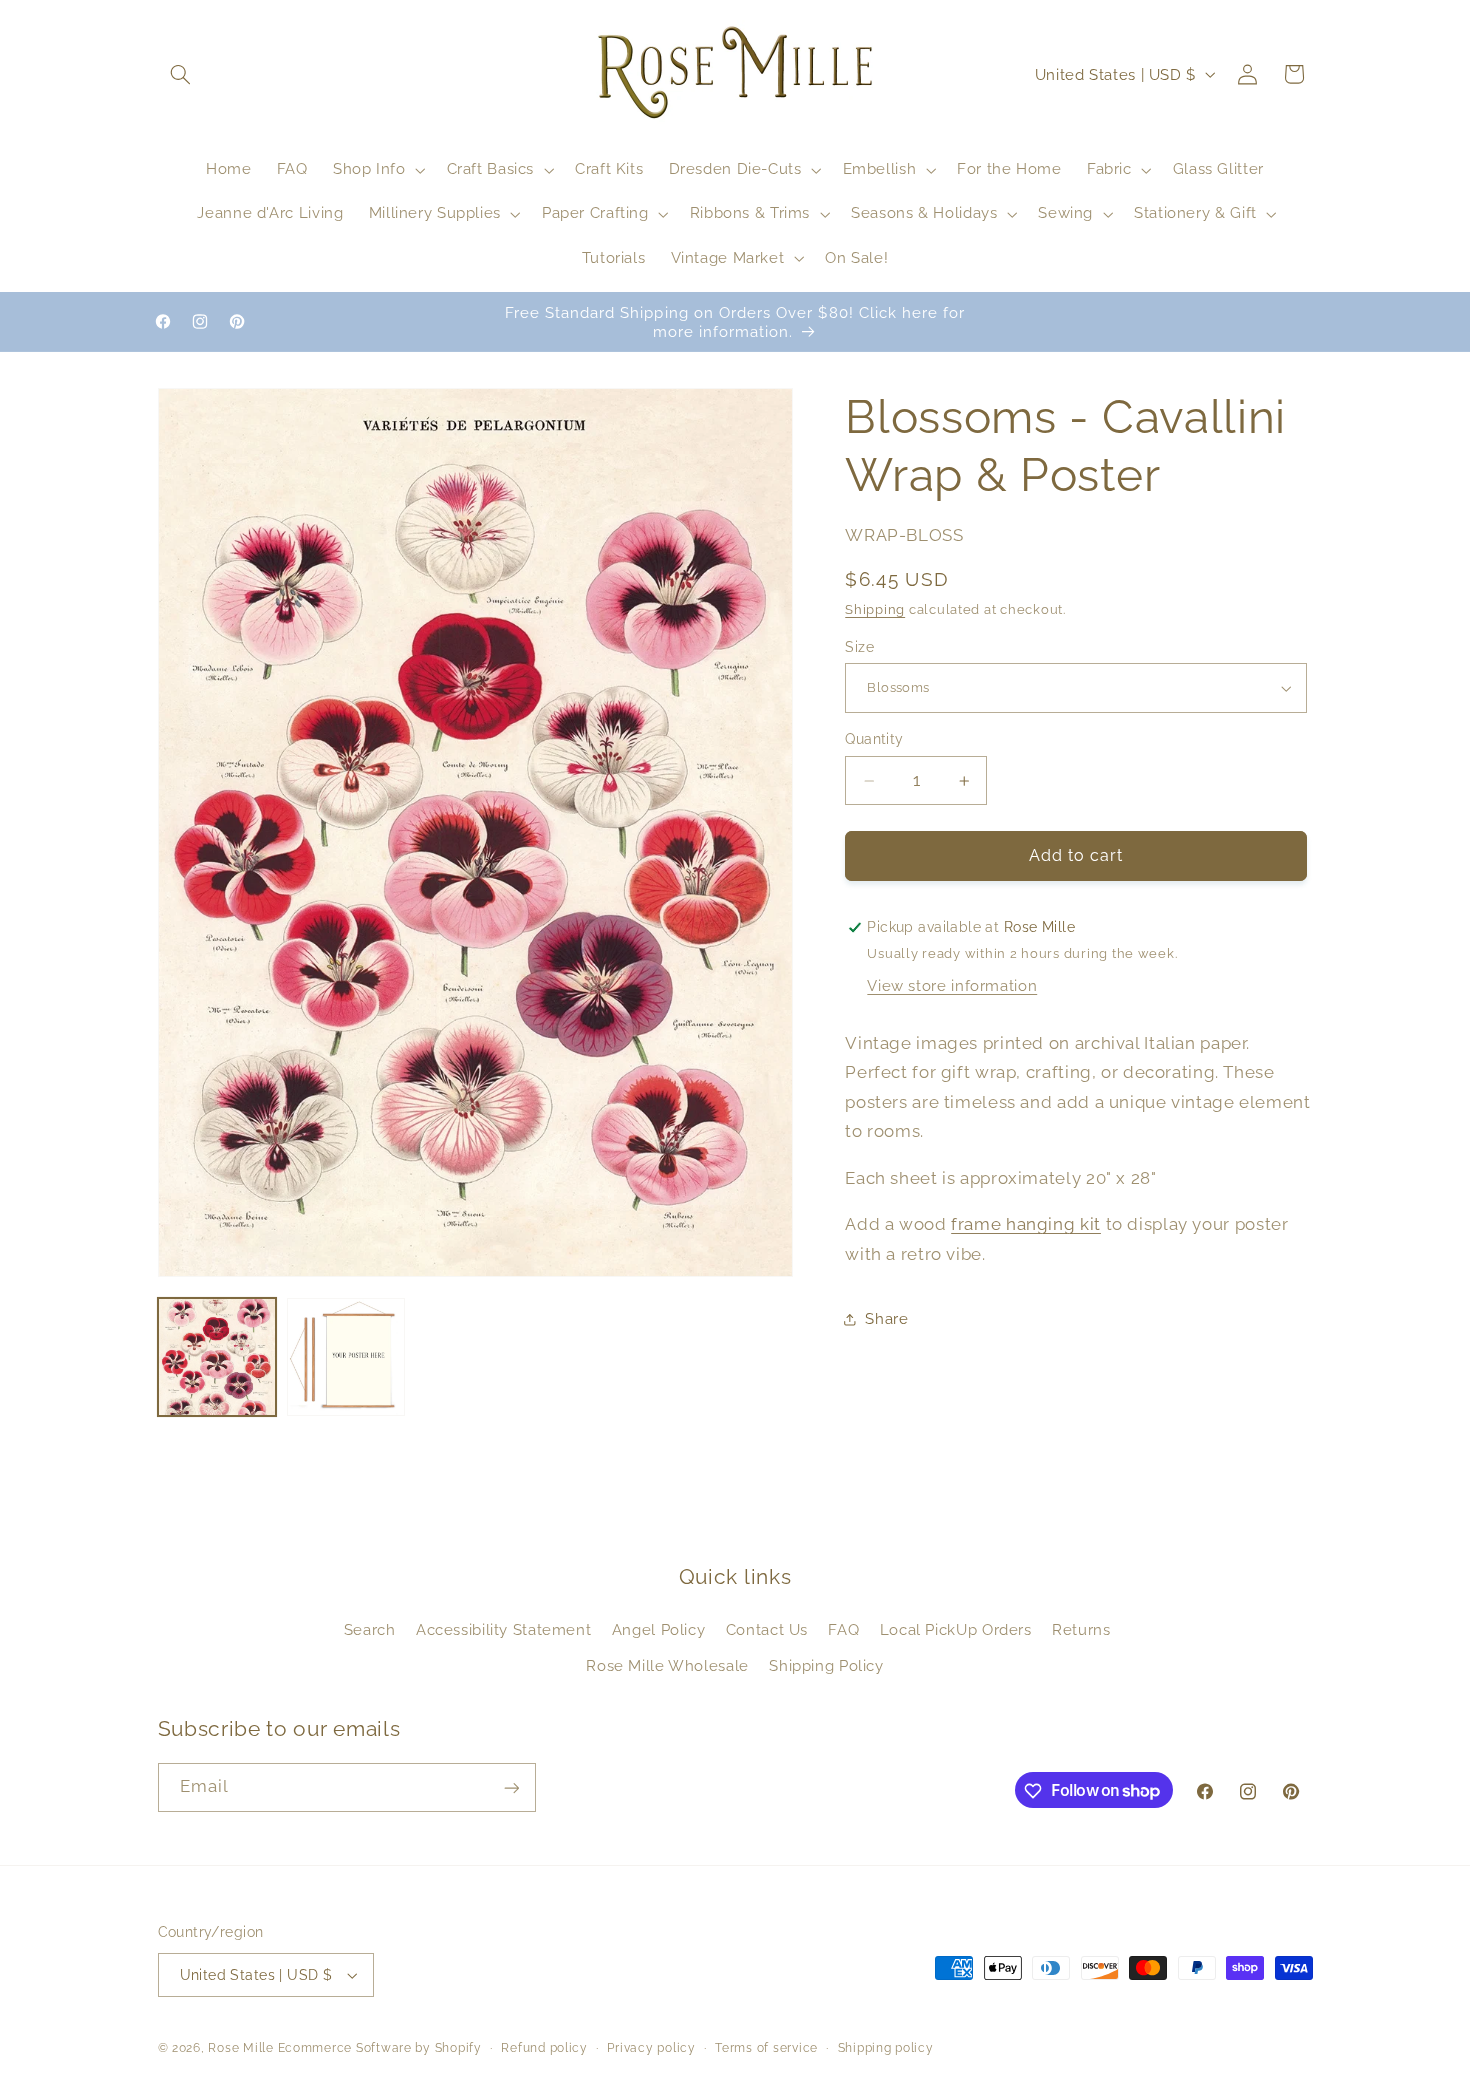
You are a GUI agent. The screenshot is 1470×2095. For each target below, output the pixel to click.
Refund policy (544, 2048)
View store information (952, 986)
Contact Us (767, 1629)
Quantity (874, 740)
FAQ (843, 1629)
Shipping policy (886, 2048)
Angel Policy (659, 1629)
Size (859, 647)
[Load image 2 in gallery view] (346, 1357)
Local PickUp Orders (956, 1629)
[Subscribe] (511, 1787)
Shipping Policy (826, 1665)
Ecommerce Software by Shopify (380, 2048)
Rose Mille (240, 2048)
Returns (1081, 1629)
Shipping (875, 610)
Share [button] (886, 1318)
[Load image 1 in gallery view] (217, 1357)
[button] (181, 74)
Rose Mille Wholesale (667, 1665)
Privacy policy (651, 2048)
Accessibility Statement (504, 1629)
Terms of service (766, 2048)
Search (370, 1629)
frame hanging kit (1026, 1225)
